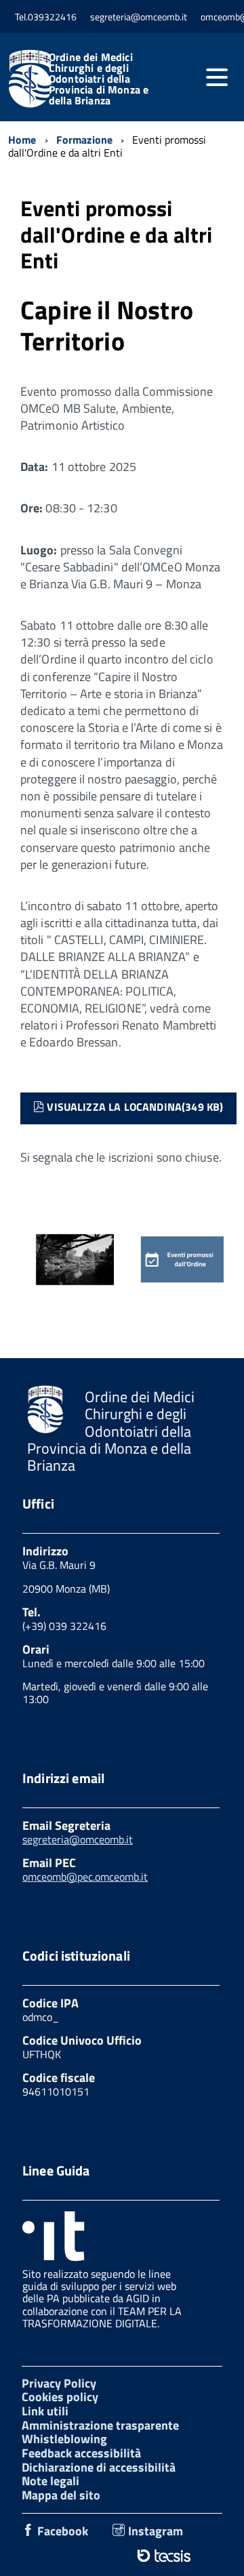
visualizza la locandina (135, 1106)
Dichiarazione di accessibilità (99, 2467)
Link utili (45, 2411)
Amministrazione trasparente (100, 2425)
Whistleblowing (64, 2439)
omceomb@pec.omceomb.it (85, 1877)
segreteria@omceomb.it (78, 1839)
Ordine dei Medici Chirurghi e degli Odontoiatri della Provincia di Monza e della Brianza (99, 79)
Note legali (50, 2481)
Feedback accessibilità (81, 2453)
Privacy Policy (59, 2383)
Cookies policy (60, 2397)
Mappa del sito (61, 2495)
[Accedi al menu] (217, 77)
